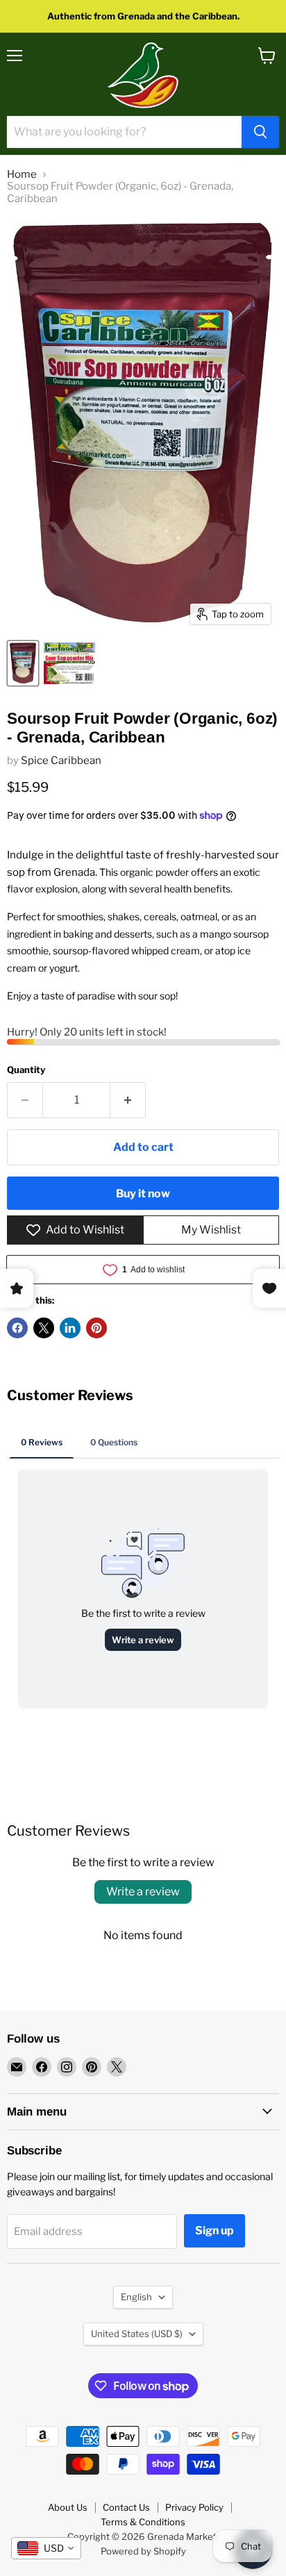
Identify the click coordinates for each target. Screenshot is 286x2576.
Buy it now (143, 1194)
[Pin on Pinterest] (96, 1328)
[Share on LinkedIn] (70, 1328)
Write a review (143, 1892)
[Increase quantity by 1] (128, 1100)
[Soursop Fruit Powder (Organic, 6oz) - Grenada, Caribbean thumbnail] (23, 663)
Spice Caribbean (61, 761)
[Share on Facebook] (17, 1328)
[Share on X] (44, 1328)
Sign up (214, 2230)
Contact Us (126, 2507)
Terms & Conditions (143, 2522)
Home (22, 175)
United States (137, 2334)
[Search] (260, 132)
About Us (68, 2507)
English (136, 2297)
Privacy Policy (194, 2507)
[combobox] (46, 2548)
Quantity (26, 1070)
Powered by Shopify (143, 2551)
